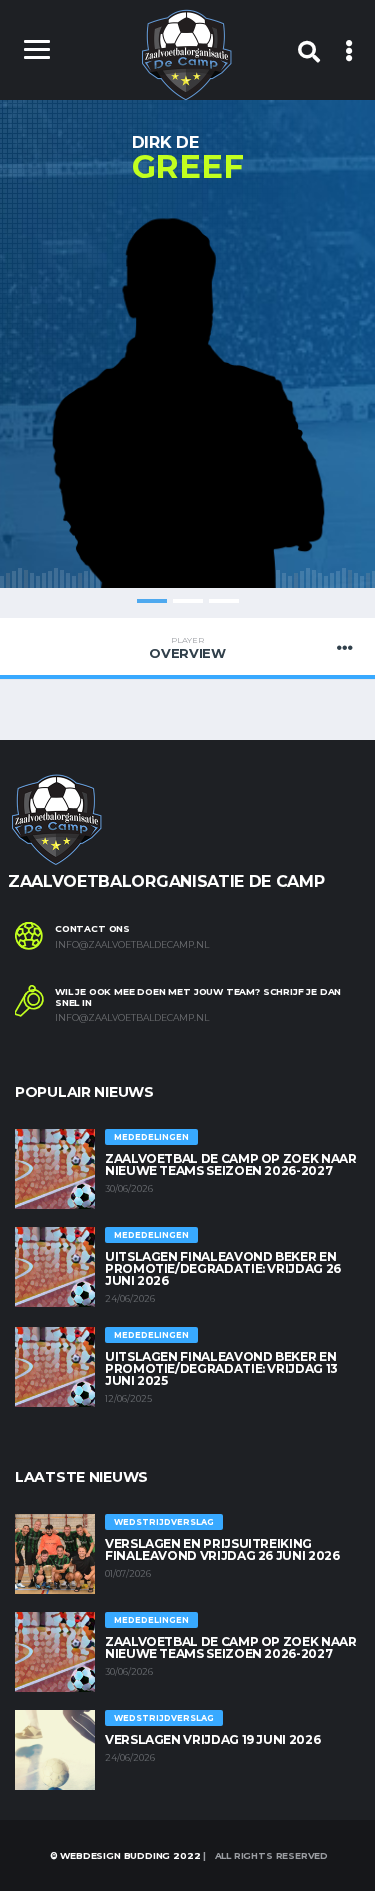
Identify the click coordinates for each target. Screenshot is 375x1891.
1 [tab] (152, 601)
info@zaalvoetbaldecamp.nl (132, 945)
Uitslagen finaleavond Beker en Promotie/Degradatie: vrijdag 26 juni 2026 (223, 1268)
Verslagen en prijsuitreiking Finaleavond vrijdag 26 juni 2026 (222, 1549)
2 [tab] (188, 601)
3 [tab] (224, 601)
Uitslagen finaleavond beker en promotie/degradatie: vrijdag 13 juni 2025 (221, 1368)
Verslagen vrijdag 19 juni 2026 (212, 1739)
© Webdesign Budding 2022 (124, 1855)
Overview (187, 648)
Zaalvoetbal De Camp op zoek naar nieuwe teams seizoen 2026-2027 (230, 1164)
